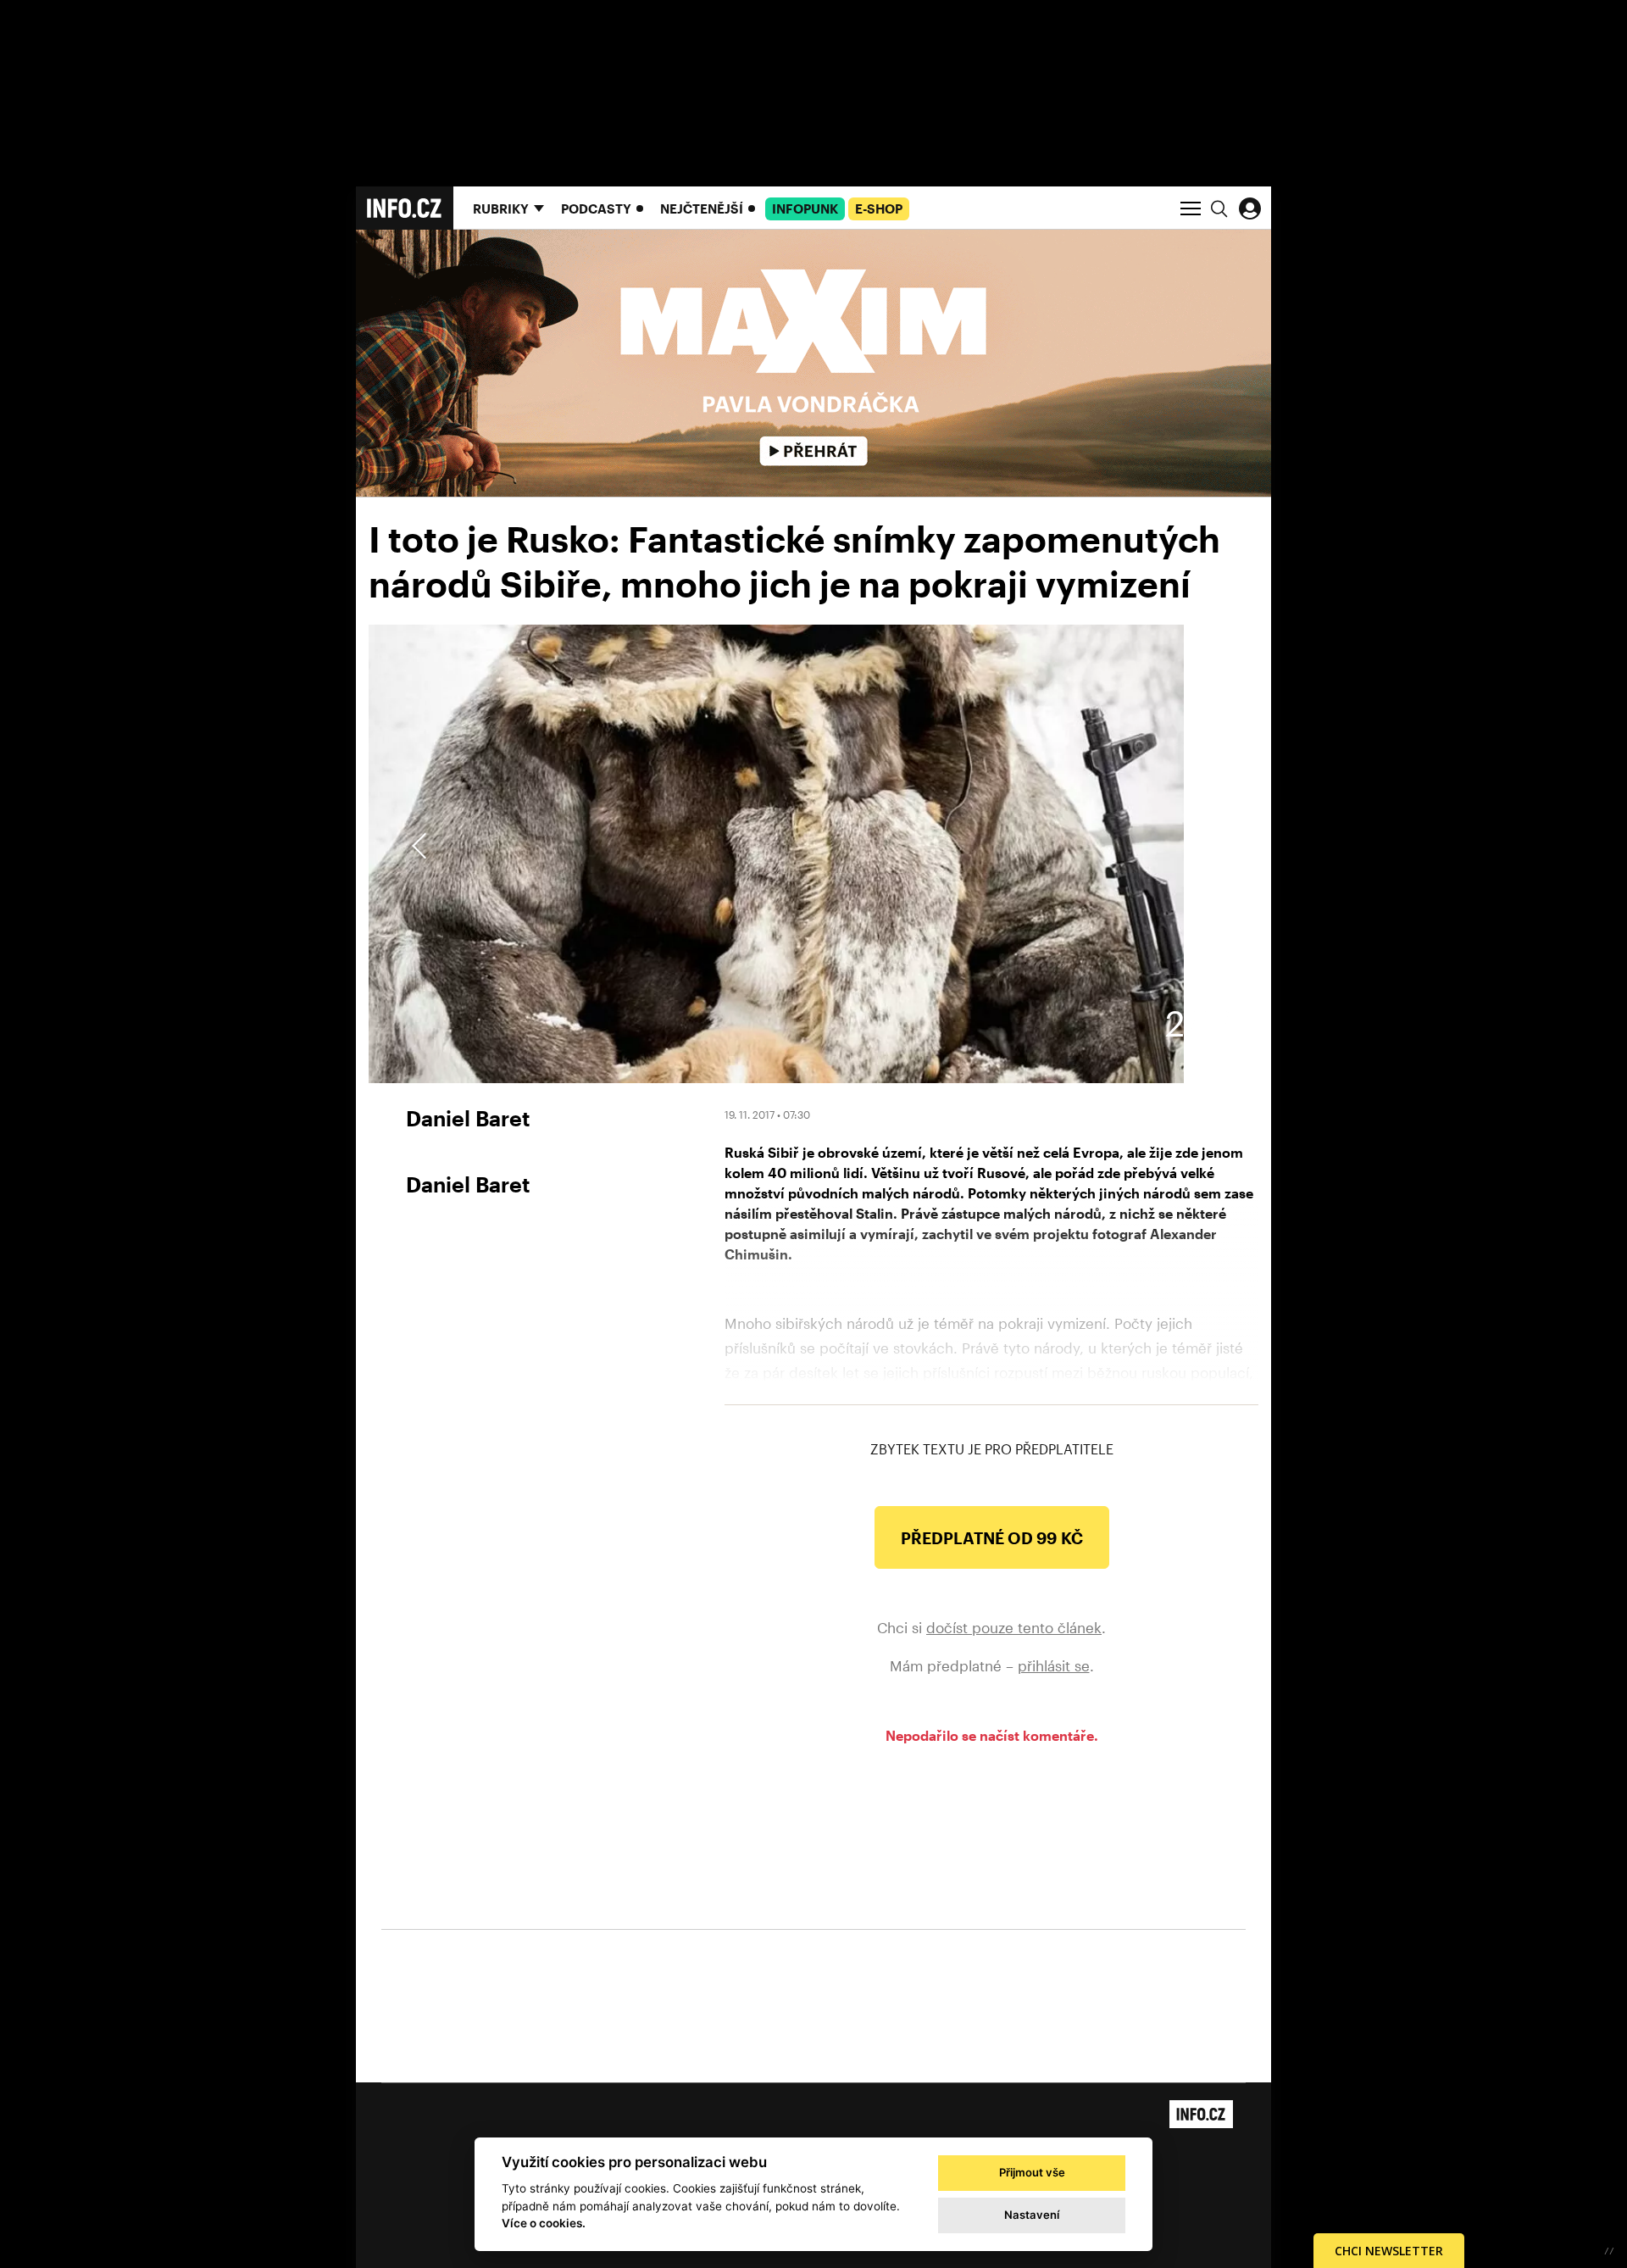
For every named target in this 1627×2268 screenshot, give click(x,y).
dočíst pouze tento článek (1014, 1627)
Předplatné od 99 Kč (992, 1538)
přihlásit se (1054, 1665)
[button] (1205, 846)
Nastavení (1032, 2215)
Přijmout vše (1032, 2172)
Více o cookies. (544, 2223)
